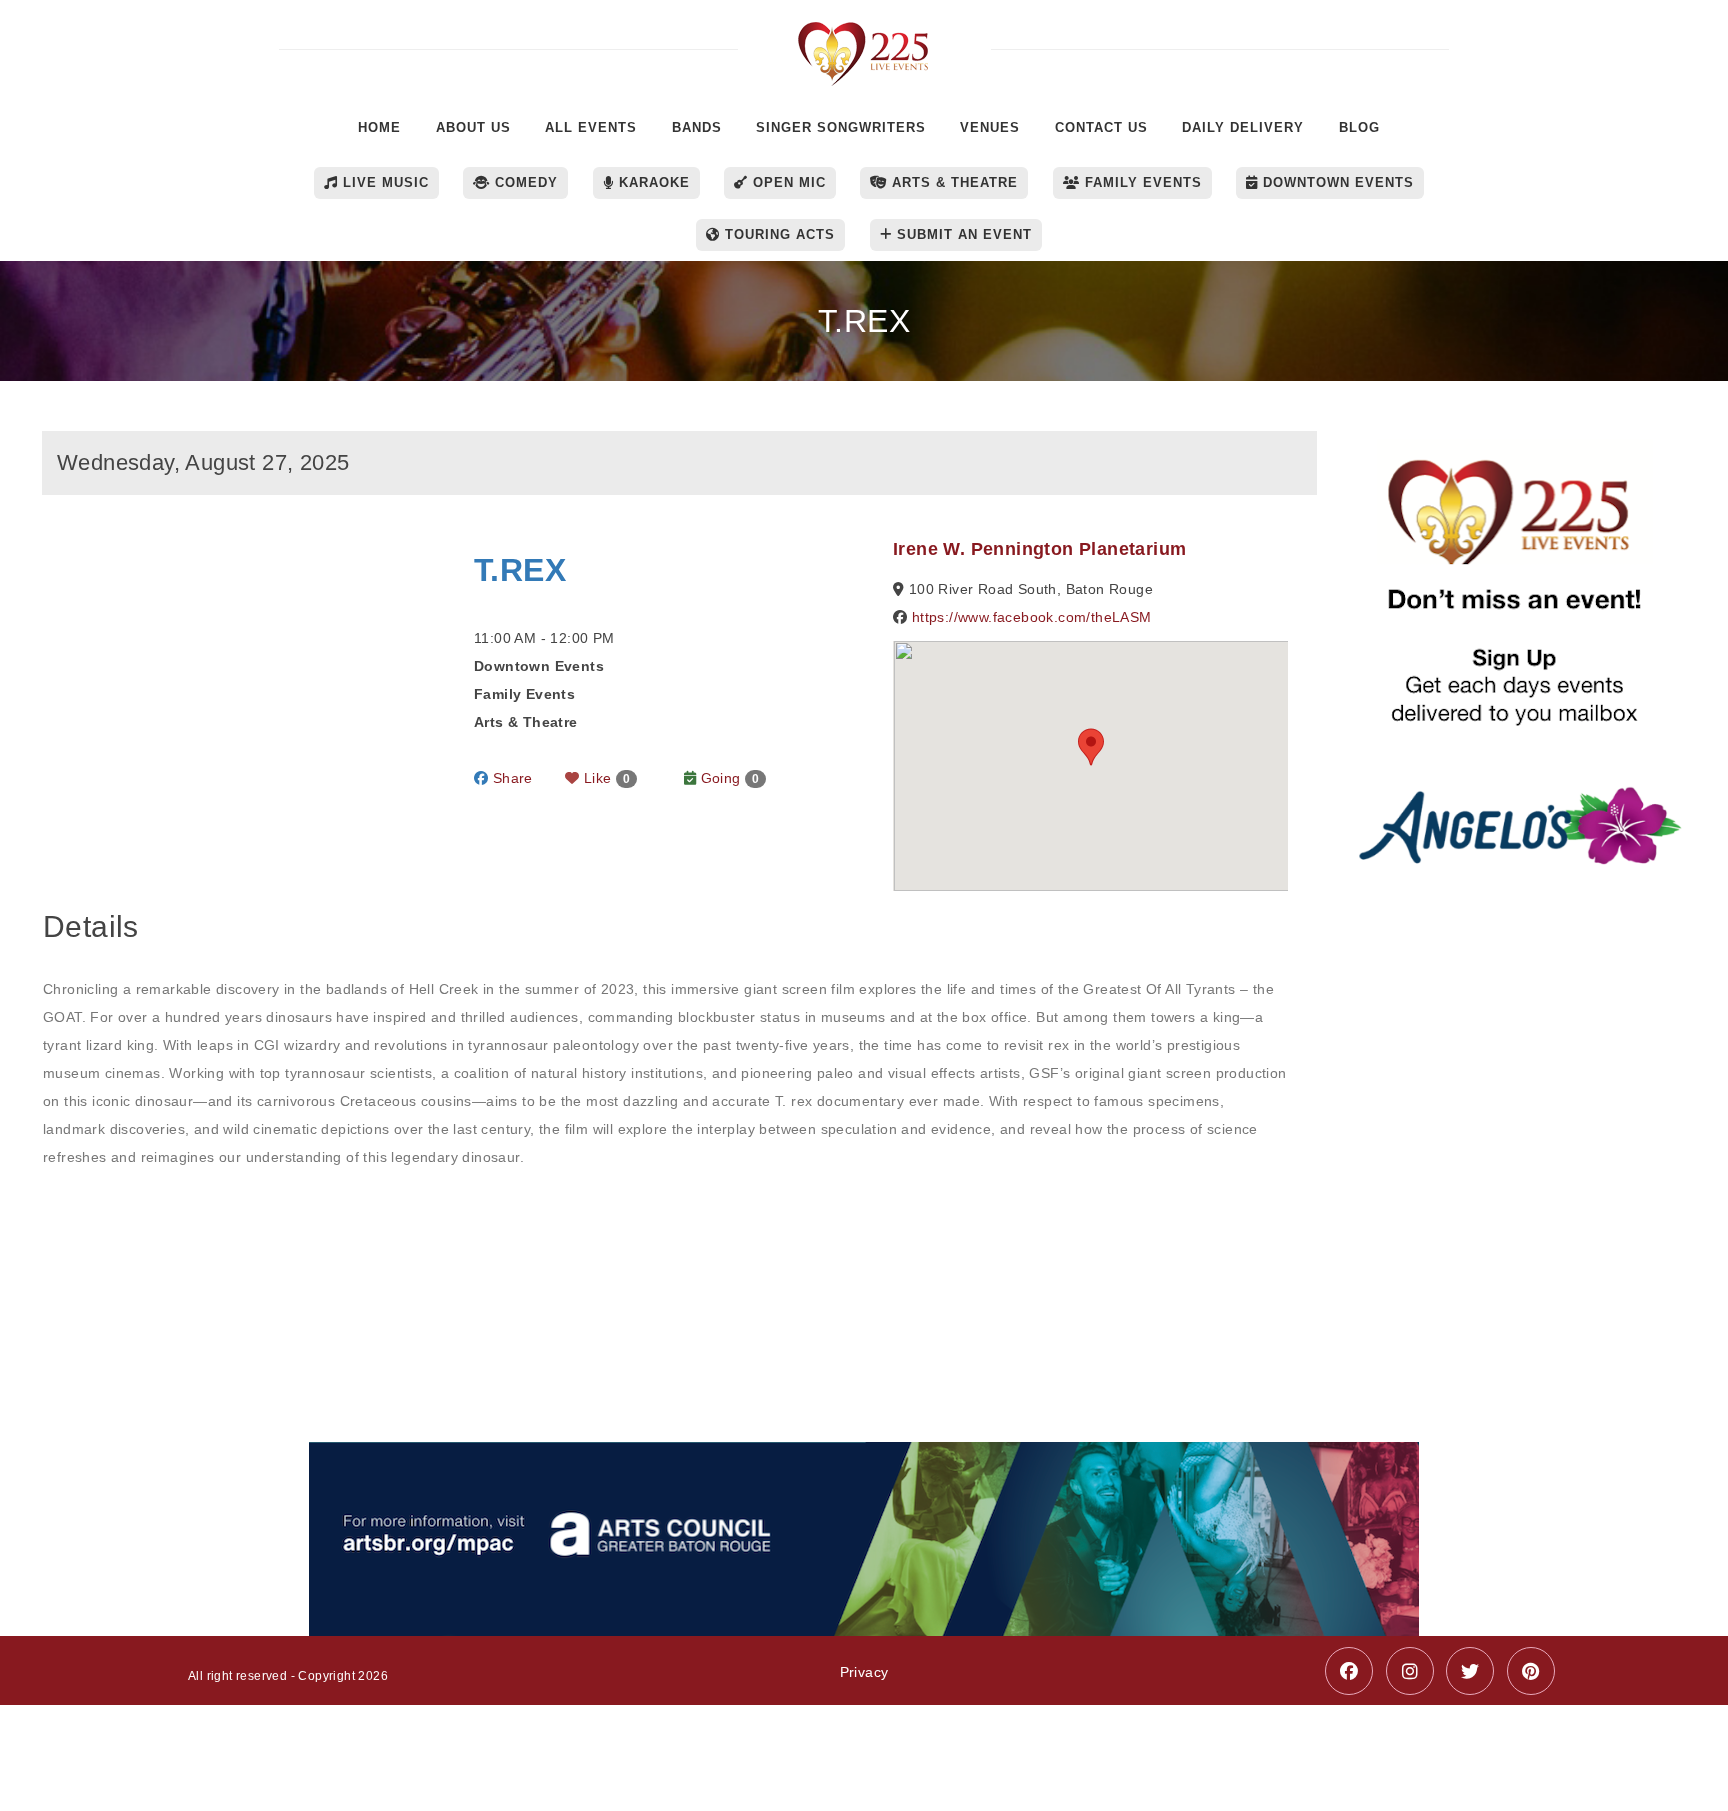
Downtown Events (1336, 182)
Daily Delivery (1243, 127)
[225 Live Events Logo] (864, 43)
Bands (697, 127)
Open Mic (787, 182)
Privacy (864, 1672)
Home (379, 127)
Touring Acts (777, 234)
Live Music (383, 182)
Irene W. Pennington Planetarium (1039, 549)
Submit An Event (962, 234)
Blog (1359, 127)
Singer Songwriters (841, 127)
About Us (473, 127)
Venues (990, 127)
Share (510, 778)
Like (605, 778)
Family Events (1141, 182)
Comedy (524, 182)
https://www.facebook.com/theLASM (1032, 617)
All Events (591, 127)
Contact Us (1101, 127)
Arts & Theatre (952, 182)
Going (727, 778)
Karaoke (652, 182)
